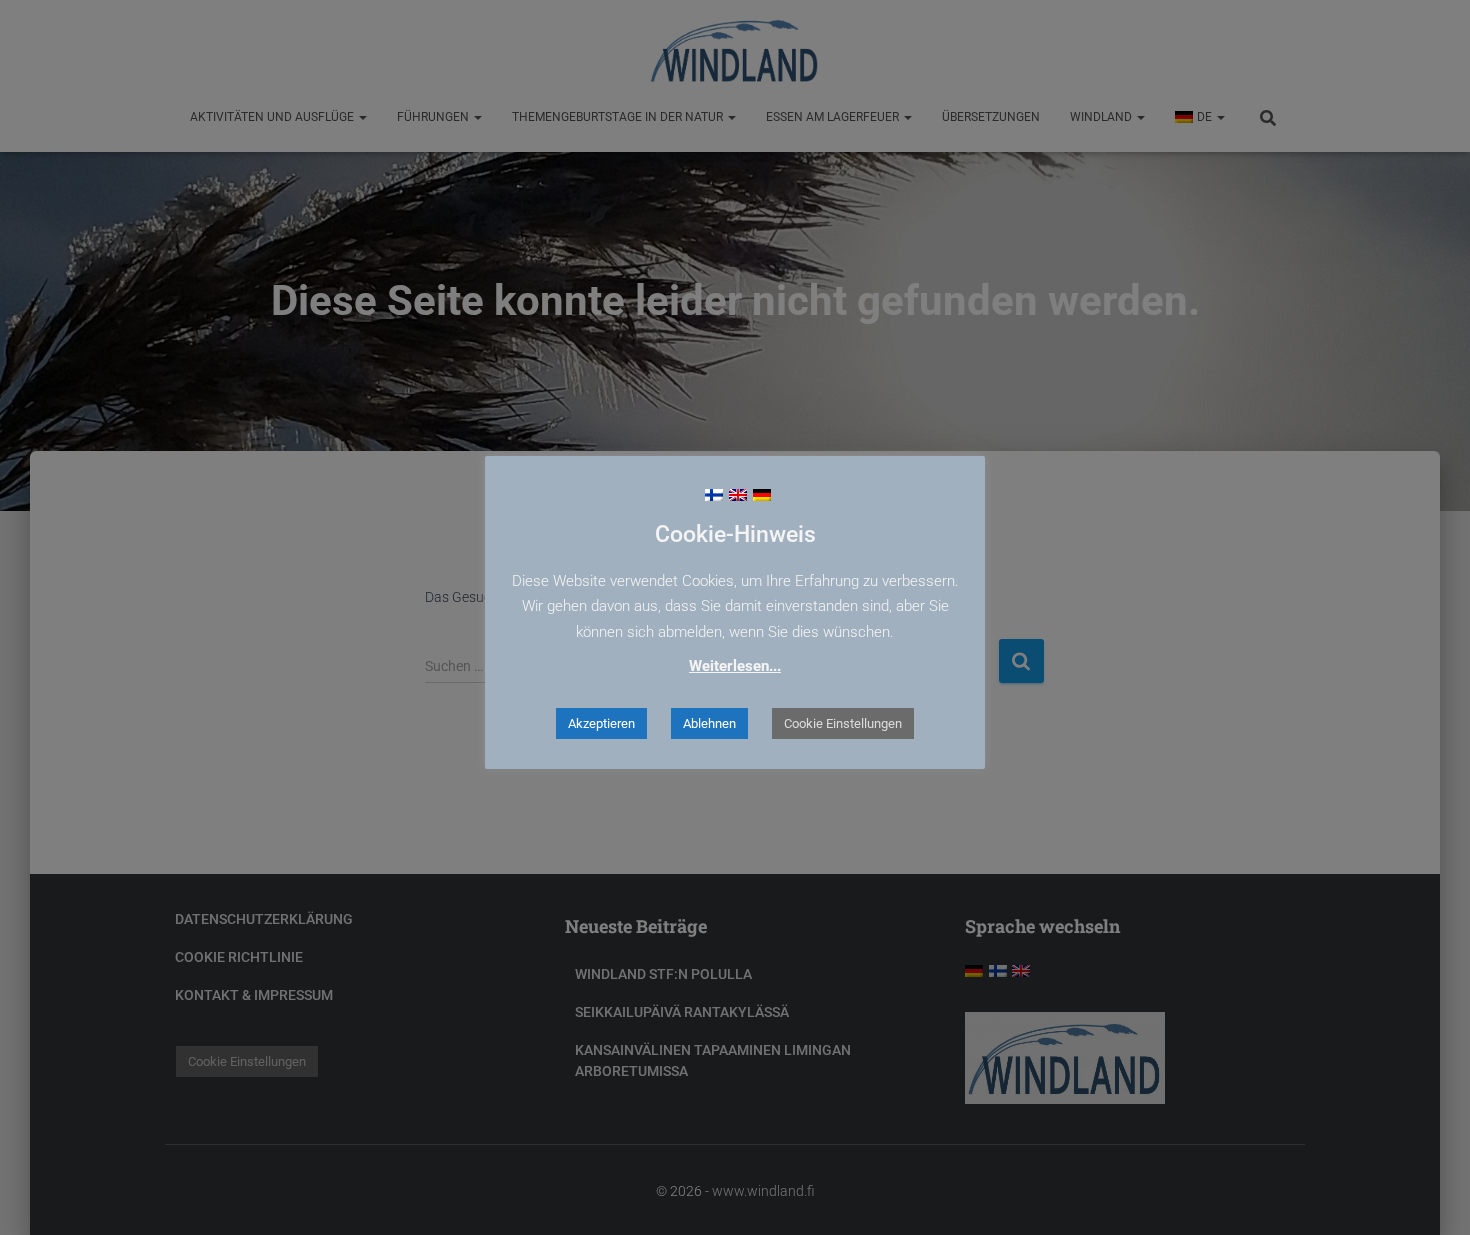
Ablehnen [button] (709, 723)
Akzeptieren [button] (601, 723)
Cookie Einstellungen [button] (843, 723)
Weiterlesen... (735, 666)
